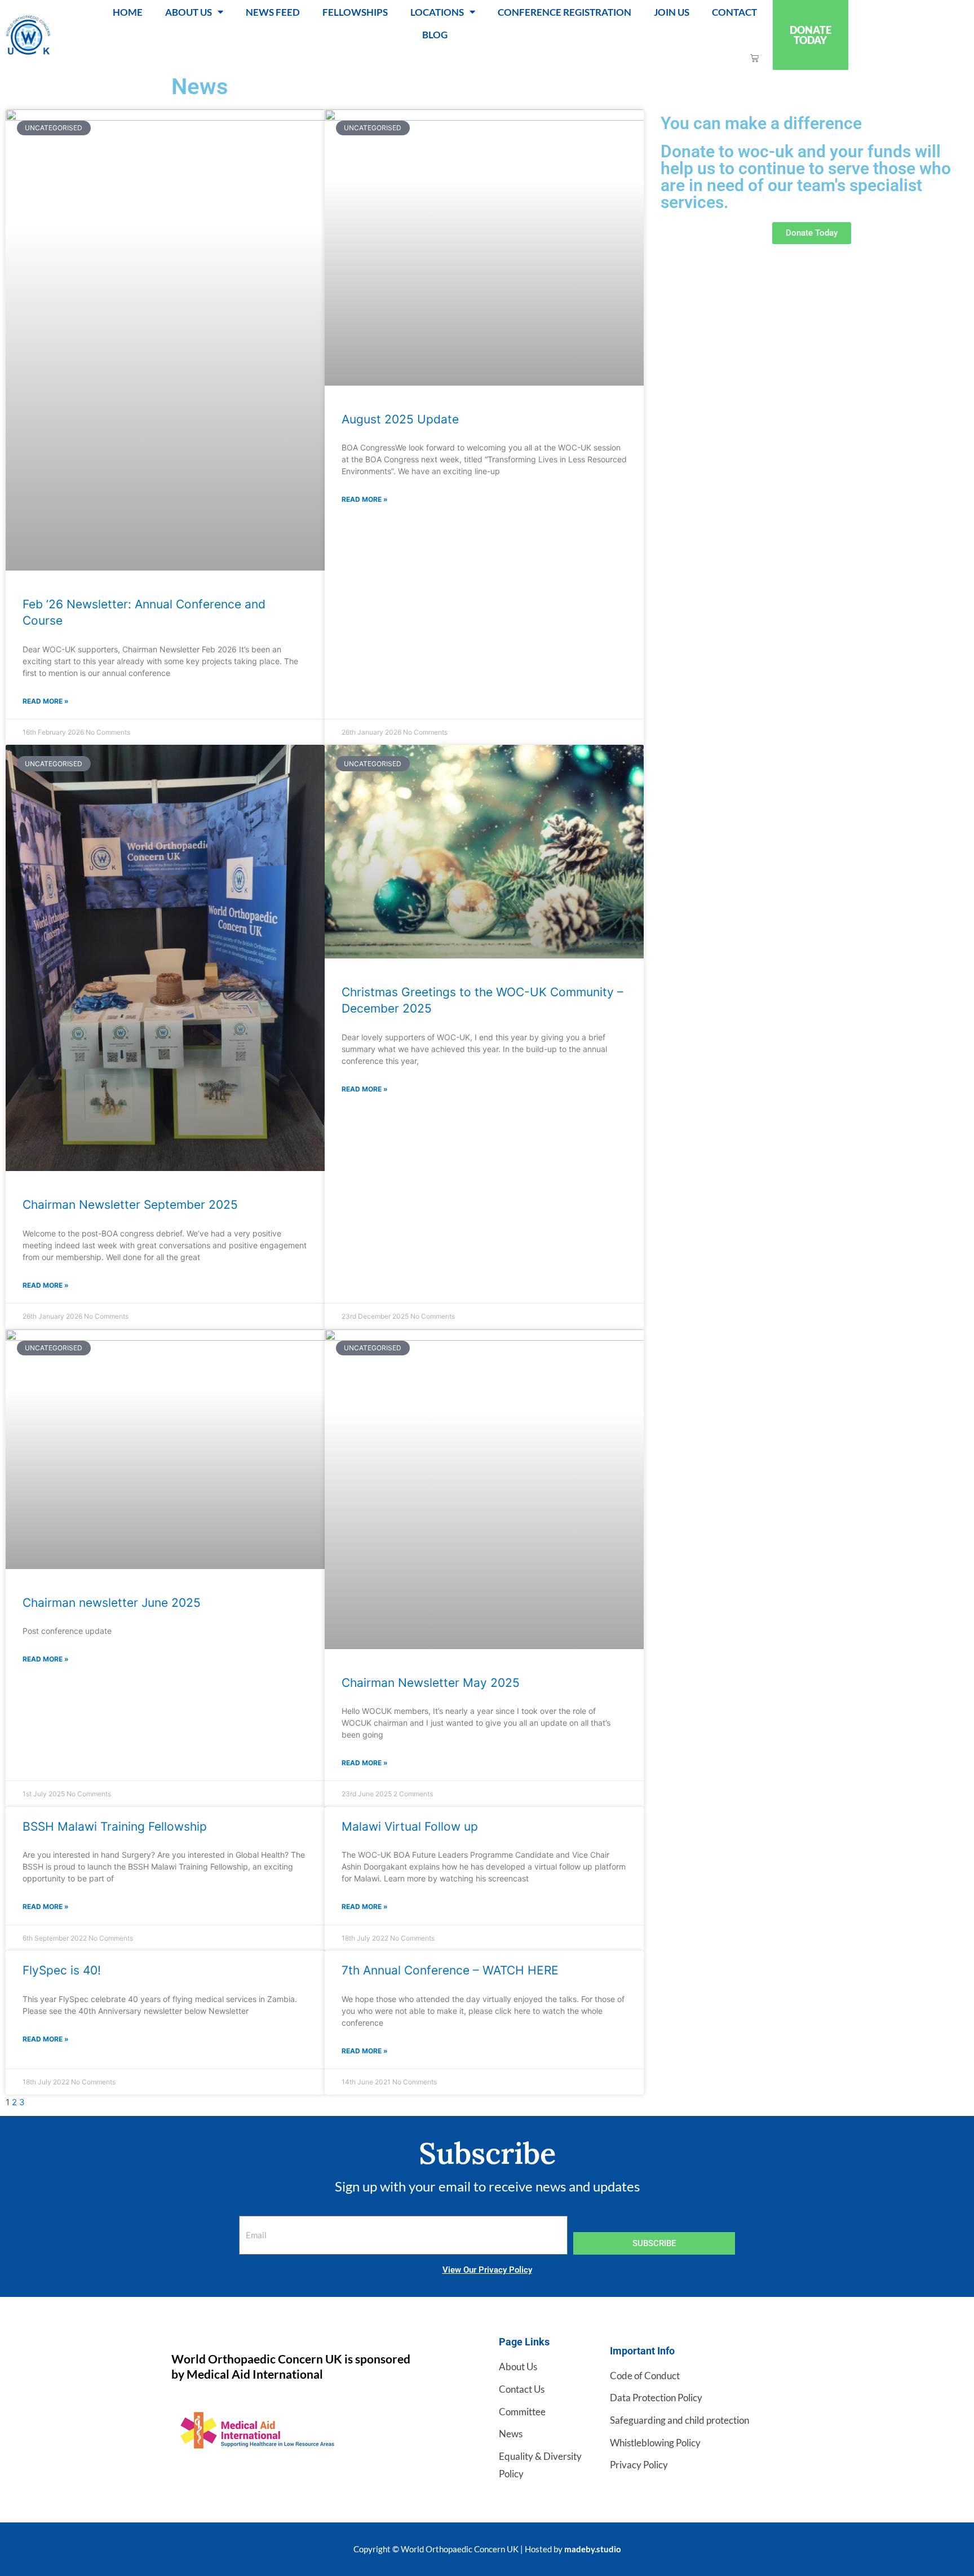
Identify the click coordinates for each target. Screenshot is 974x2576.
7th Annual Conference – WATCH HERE (450, 1970)
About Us (189, 12)
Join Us (672, 12)
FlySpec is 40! (62, 1970)
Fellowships (355, 12)
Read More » (46, 701)
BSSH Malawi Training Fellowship (115, 1826)
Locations (437, 12)
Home (128, 12)
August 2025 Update (400, 419)
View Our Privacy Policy (487, 2270)
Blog (435, 35)
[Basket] (754, 58)
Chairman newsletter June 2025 (112, 1603)
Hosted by (573, 2549)
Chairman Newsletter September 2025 (130, 1205)
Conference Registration (565, 12)
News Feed (273, 12)
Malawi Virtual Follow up (410, 1826)
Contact (734, 12)
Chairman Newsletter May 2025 (431, 1683)
